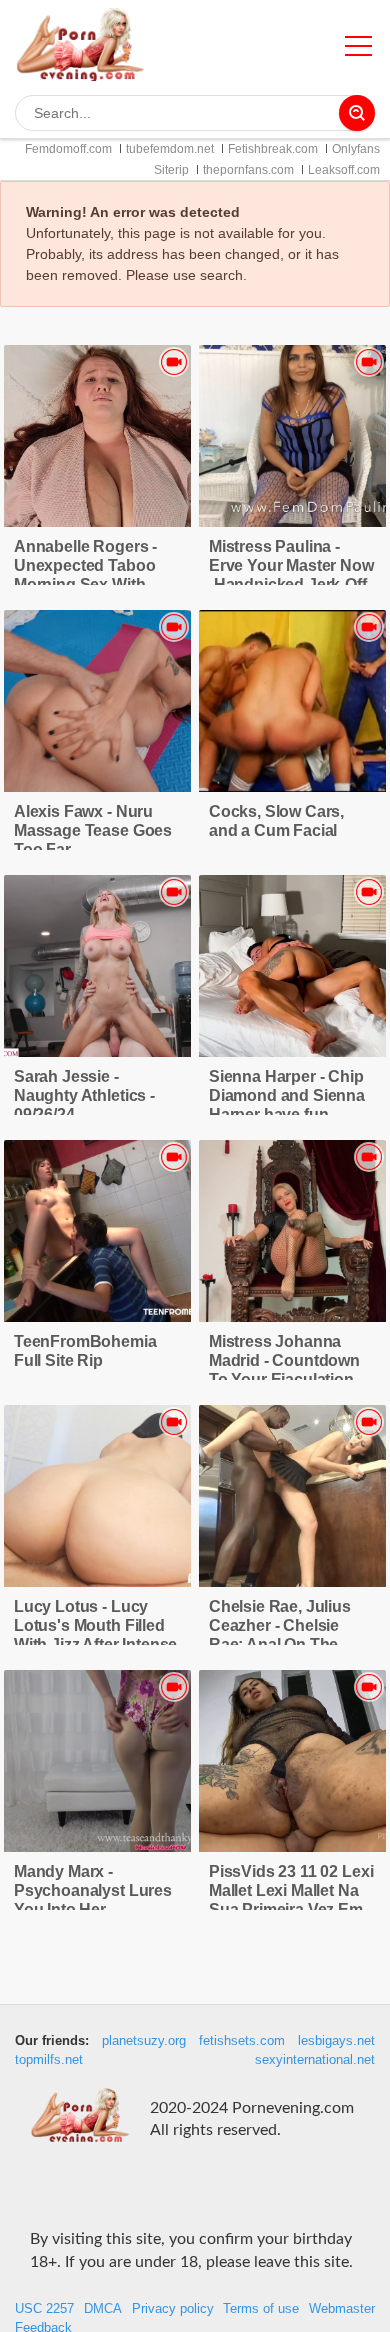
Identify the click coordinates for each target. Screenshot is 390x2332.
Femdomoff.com (68, 149)
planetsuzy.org (144, 2041)
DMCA (103, 2309)
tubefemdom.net (170, 149)
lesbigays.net (336, 2041)
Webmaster (342, 2309)
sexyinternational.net (315, 2060)
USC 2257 (44, 2309)
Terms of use (261, 2309)
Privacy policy (173, 2309)
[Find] (357, 113)
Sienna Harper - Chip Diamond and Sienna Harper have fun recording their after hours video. (287, 1114)
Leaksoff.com (344, 170)
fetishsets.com (242, 2041)
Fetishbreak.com (273, 149)
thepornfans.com (248, 170)
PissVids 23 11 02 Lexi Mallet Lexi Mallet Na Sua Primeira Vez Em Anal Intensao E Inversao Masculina (291, 1909)
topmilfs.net (49, 2060)
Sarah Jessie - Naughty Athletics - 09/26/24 (84, 1095)
